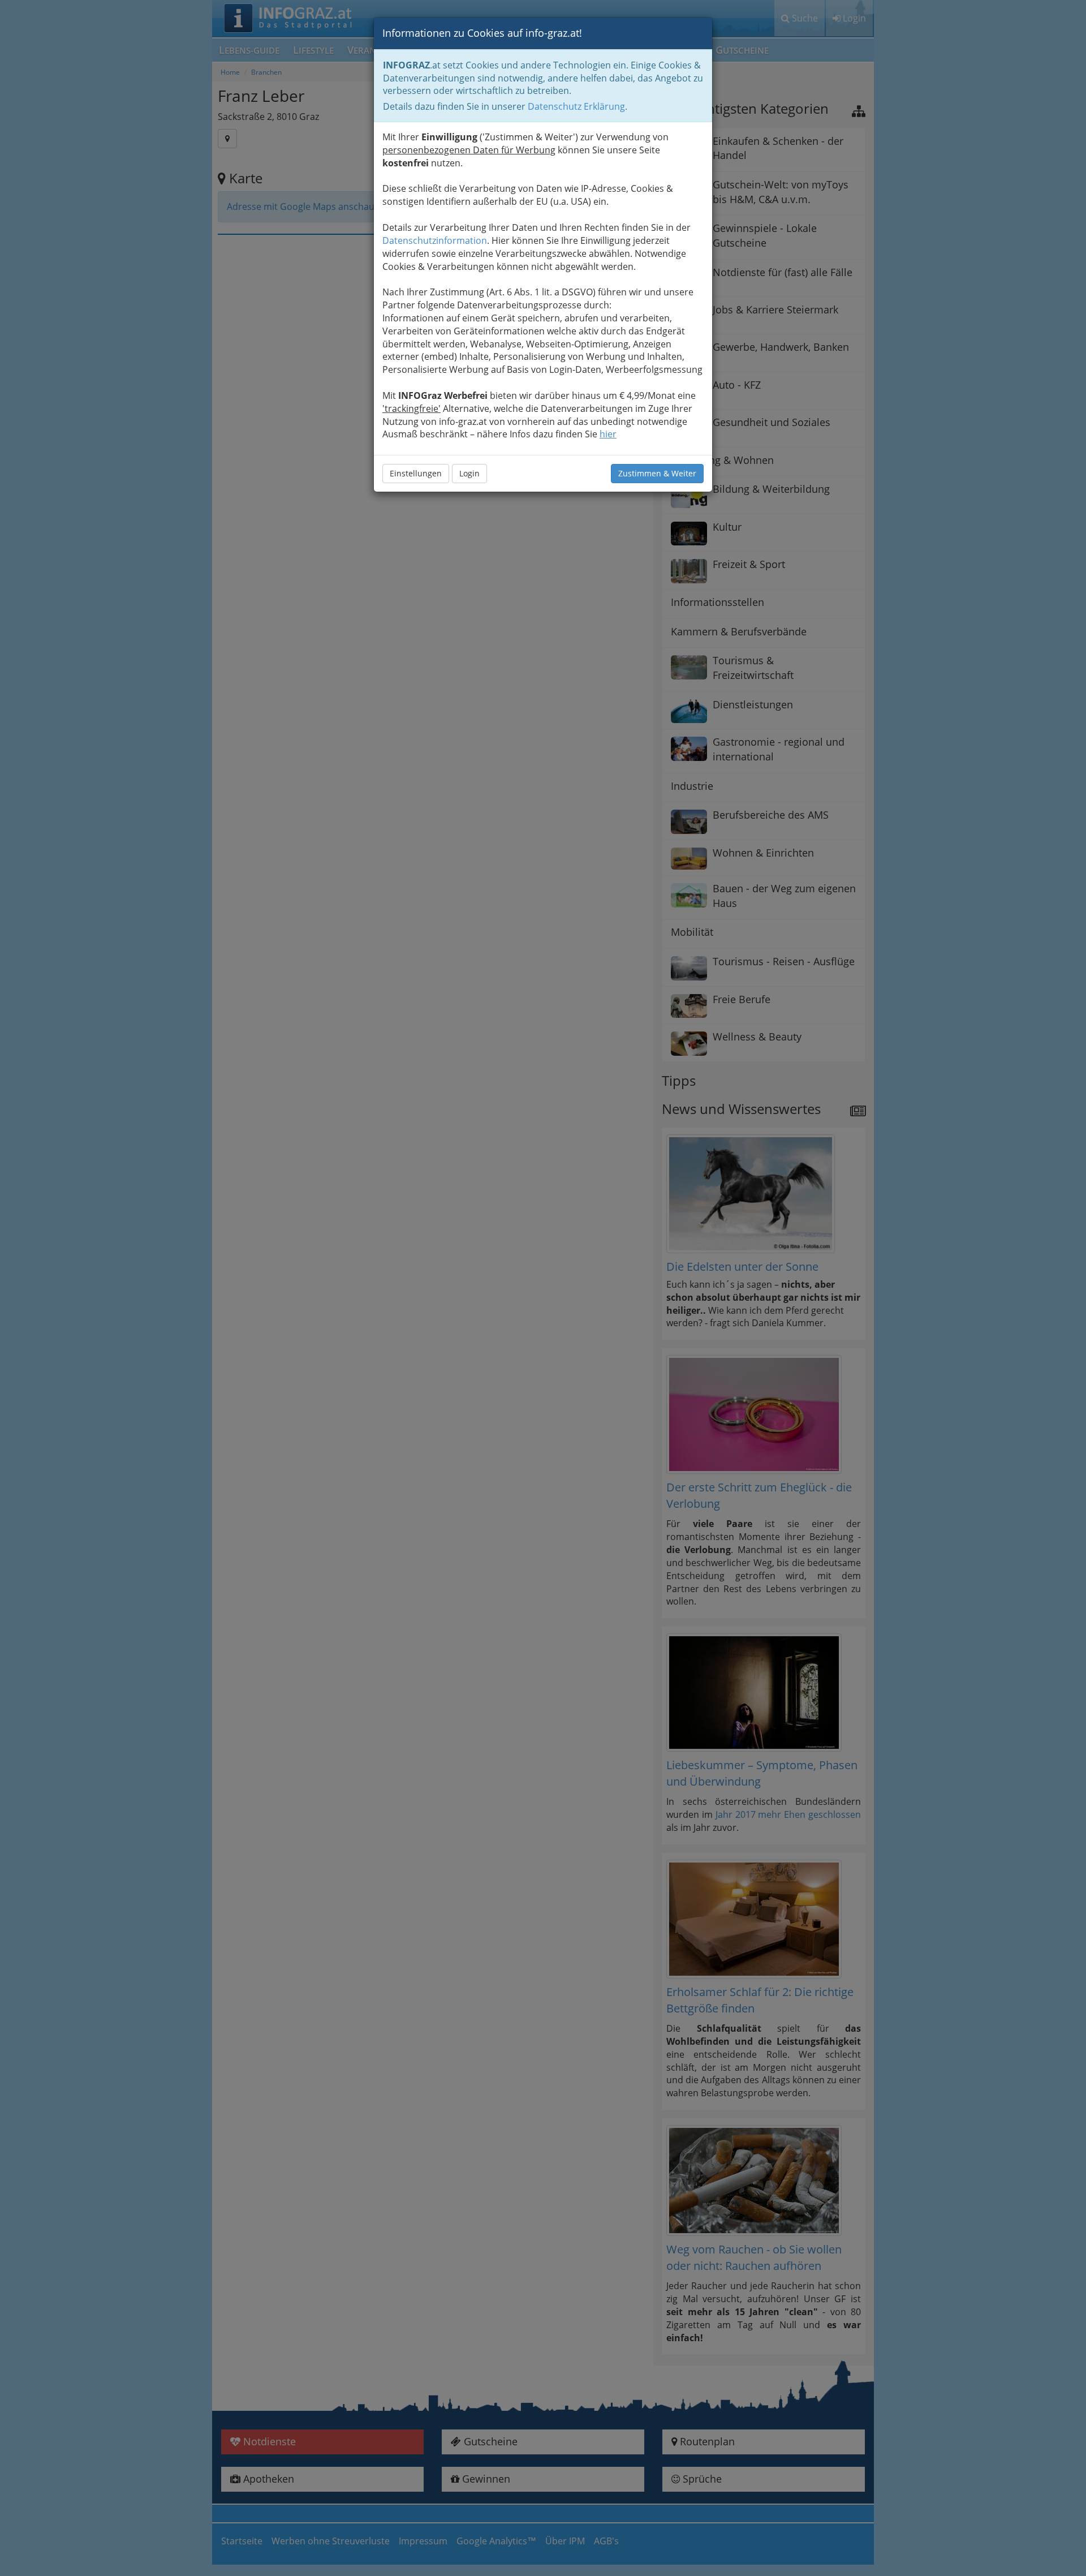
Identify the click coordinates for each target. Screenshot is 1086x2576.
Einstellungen (416, 473)
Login (469, 473)
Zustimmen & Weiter (657, 473)
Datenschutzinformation (435, 240)
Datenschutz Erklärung (576, 106)
